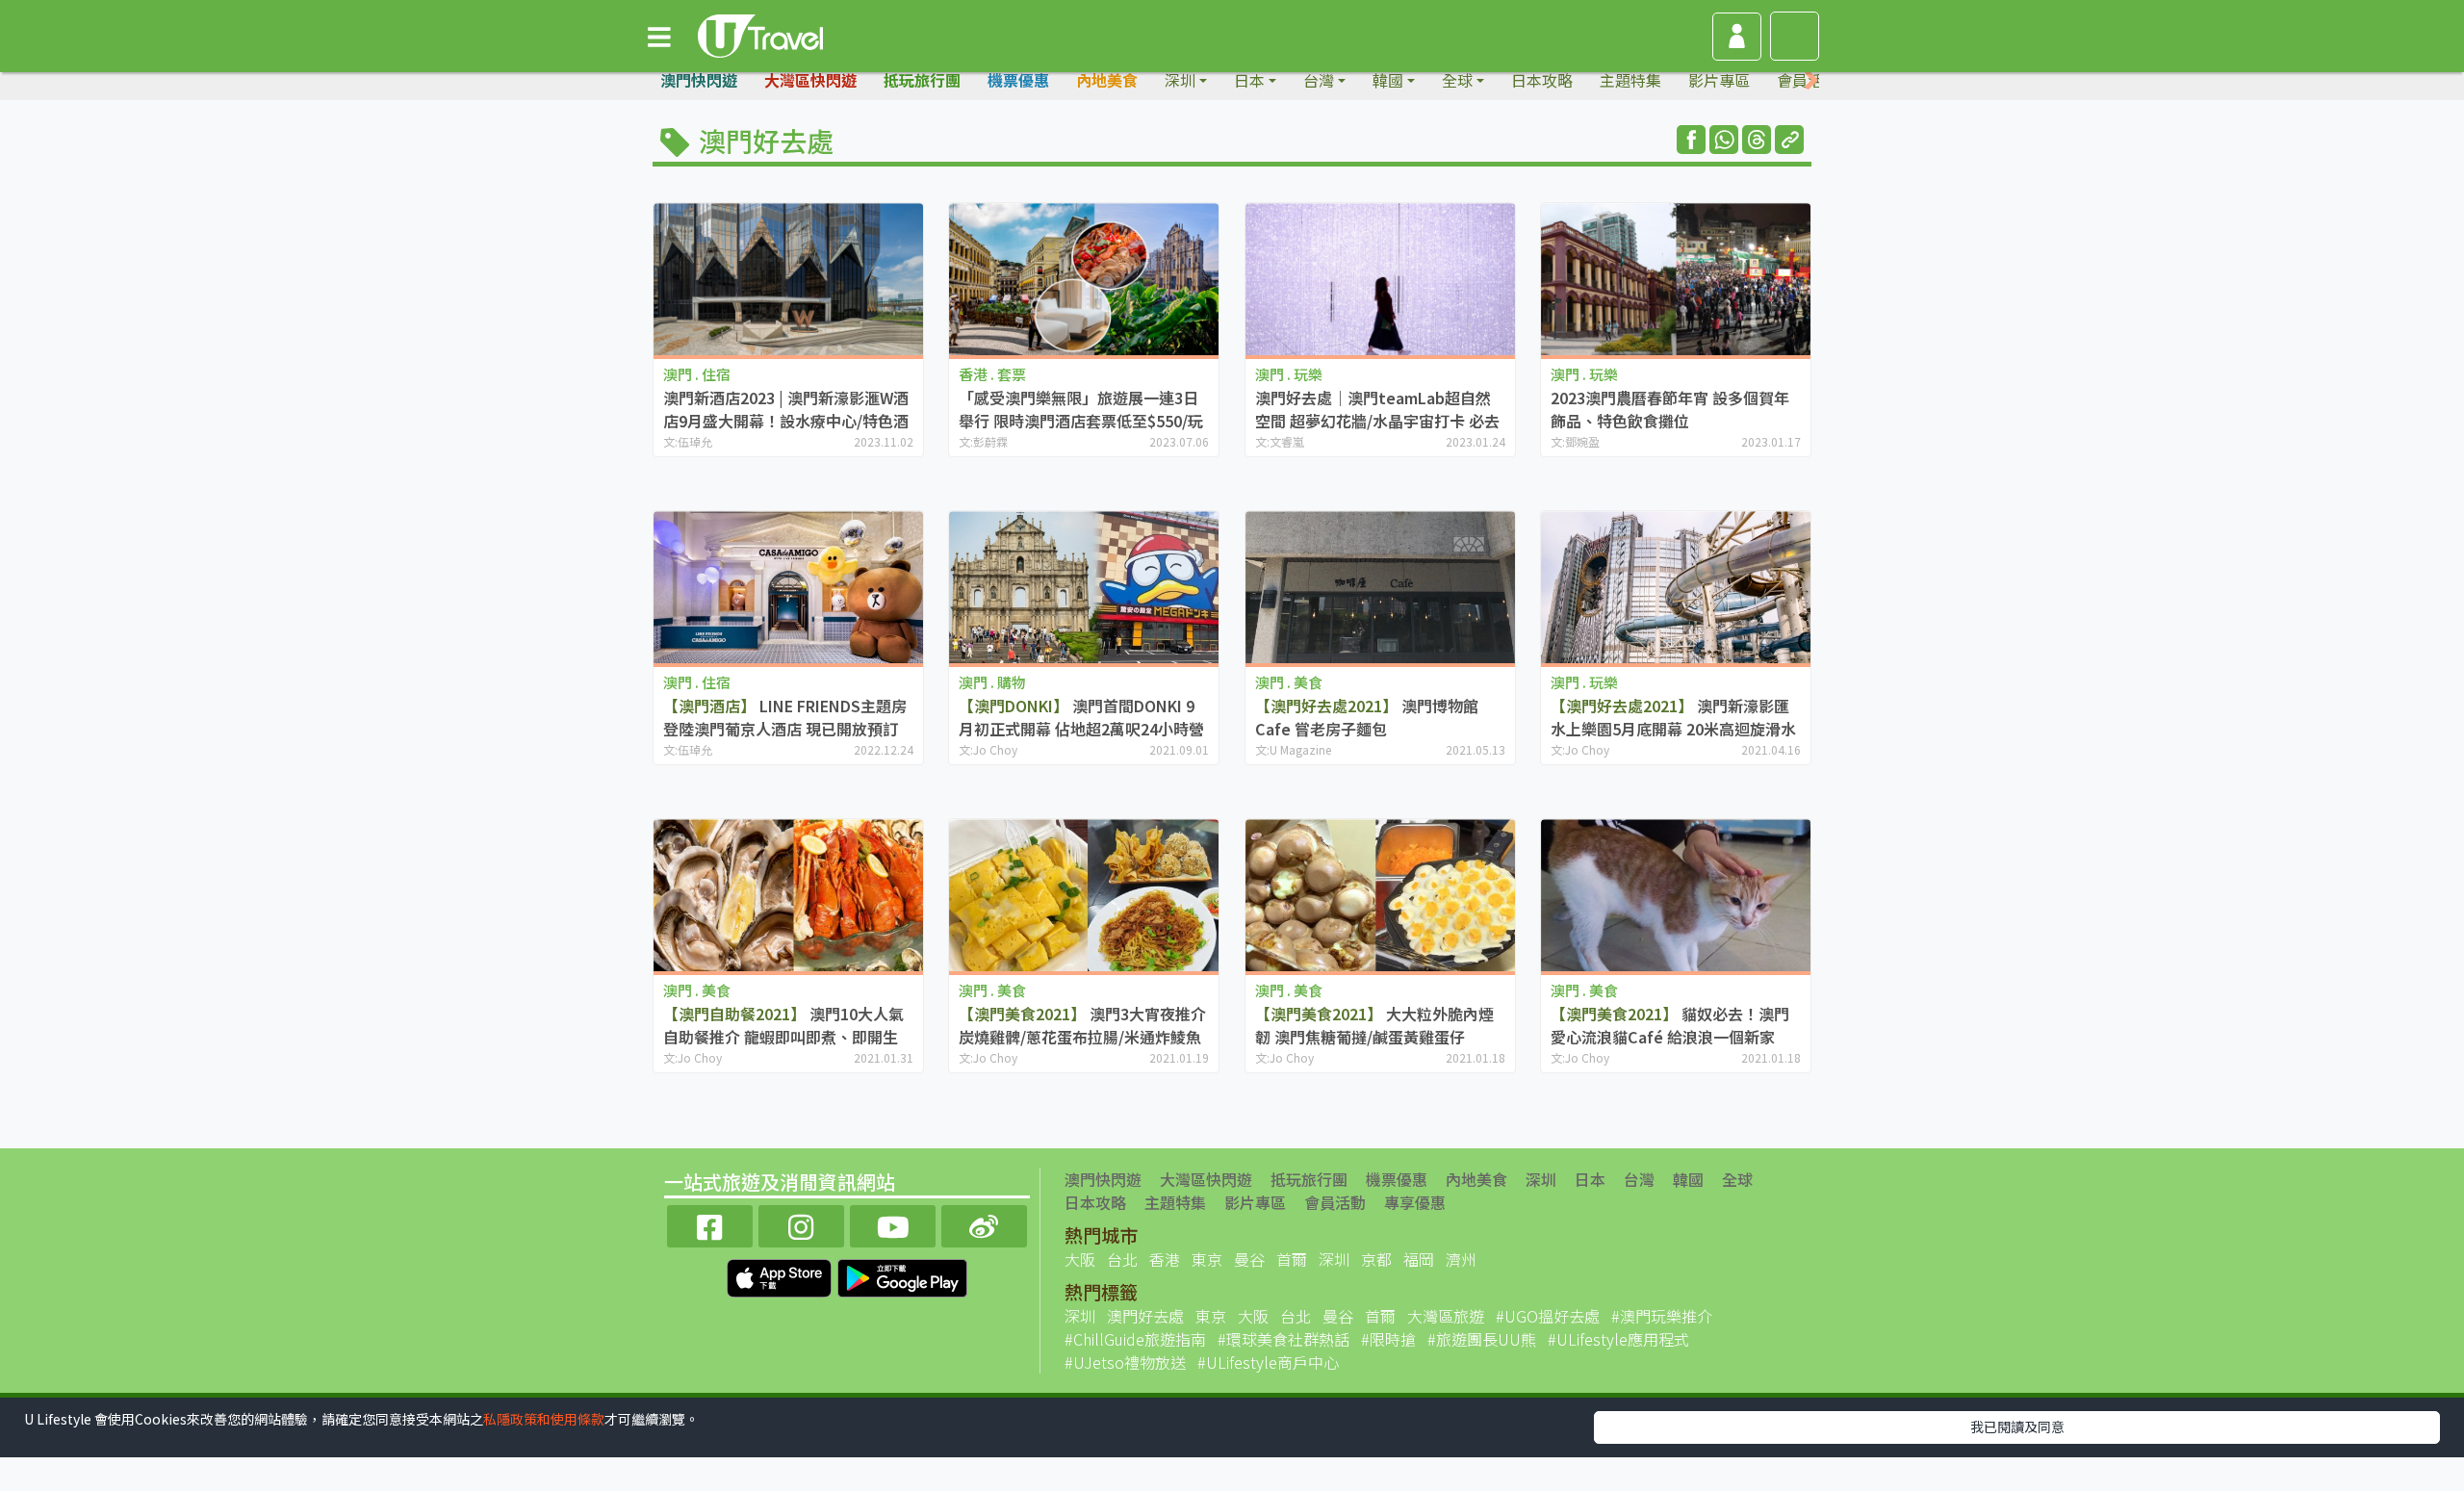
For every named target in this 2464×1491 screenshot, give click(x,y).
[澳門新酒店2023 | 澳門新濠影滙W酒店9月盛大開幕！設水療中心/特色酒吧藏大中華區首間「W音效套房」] (788, 279)
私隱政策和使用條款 (544, 1419)
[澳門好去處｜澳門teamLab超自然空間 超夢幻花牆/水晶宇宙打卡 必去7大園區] (1380, 279)
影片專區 (1719, 80)
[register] (1737, 37)
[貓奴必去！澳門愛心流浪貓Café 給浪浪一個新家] (1676, 895)
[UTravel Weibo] (984, 1224)
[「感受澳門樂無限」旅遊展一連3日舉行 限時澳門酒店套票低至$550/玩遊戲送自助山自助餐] (1084, 279)
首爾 (1292, 1259)
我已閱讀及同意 (2017, 1427)
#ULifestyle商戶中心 (1268, 1362)
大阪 (1080, 1259)
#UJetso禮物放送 (1125, 1362)
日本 (1590, 1179)
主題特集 (1630, 80)
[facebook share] (1691, 140)
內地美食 (1107, 80)
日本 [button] (1249, 80)
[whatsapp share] (1724, 140)
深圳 (1541, 1179)
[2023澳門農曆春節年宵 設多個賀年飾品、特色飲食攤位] (1676, 279)
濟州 (1461, 1259)
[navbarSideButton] (659, 36)
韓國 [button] (1388, 80)
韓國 (1688, 1179)
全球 (1737, 1179)
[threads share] (1757, 140)
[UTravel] (760, 34)
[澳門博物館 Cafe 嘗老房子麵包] (1380, 587)
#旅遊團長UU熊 (1482, 1339)
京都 (1376, 1259)
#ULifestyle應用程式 (1618, 1339)
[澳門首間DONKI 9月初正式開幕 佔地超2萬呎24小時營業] (1084, 587)
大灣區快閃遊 (810, 80)
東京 (1207, 1259)
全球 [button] (1457, 80)
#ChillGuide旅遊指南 (1135, 1339)
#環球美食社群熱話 (1283, 1339)
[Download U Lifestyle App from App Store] (781, 1275)
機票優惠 (1018, 80)
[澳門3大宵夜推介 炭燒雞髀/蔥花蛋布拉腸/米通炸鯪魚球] (1084, 895)
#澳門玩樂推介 (1662, 1316)
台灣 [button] (1319, 80)
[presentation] (1811, 80)
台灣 (1639, 1179)
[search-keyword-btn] (1795, 36)
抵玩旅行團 (922, 80)
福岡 (1419, 1259)
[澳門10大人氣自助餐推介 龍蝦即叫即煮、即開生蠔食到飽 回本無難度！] (788, 895)
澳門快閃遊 (699, 80)
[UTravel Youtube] (893, 1224)
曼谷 (1249, 1259)
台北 (1122, 1259)
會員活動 (1335, 1202)
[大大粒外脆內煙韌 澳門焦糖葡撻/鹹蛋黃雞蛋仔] (1380, 895)
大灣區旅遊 (1446, 1316)
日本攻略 (1542, 80)
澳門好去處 (1145, 1316)
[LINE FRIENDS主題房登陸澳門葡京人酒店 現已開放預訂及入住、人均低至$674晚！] (788, 587)
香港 (1165, 1259)
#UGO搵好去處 (1548, 1316)
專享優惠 (1415, 1202)
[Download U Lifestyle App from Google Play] (902, 1275)
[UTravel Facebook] (710, 1224)
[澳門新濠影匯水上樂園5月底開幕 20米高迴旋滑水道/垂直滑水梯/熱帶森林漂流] (1676, 587)
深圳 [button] (1180, 80)
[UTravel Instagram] (801, 1224)
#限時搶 (1388, 1339)
